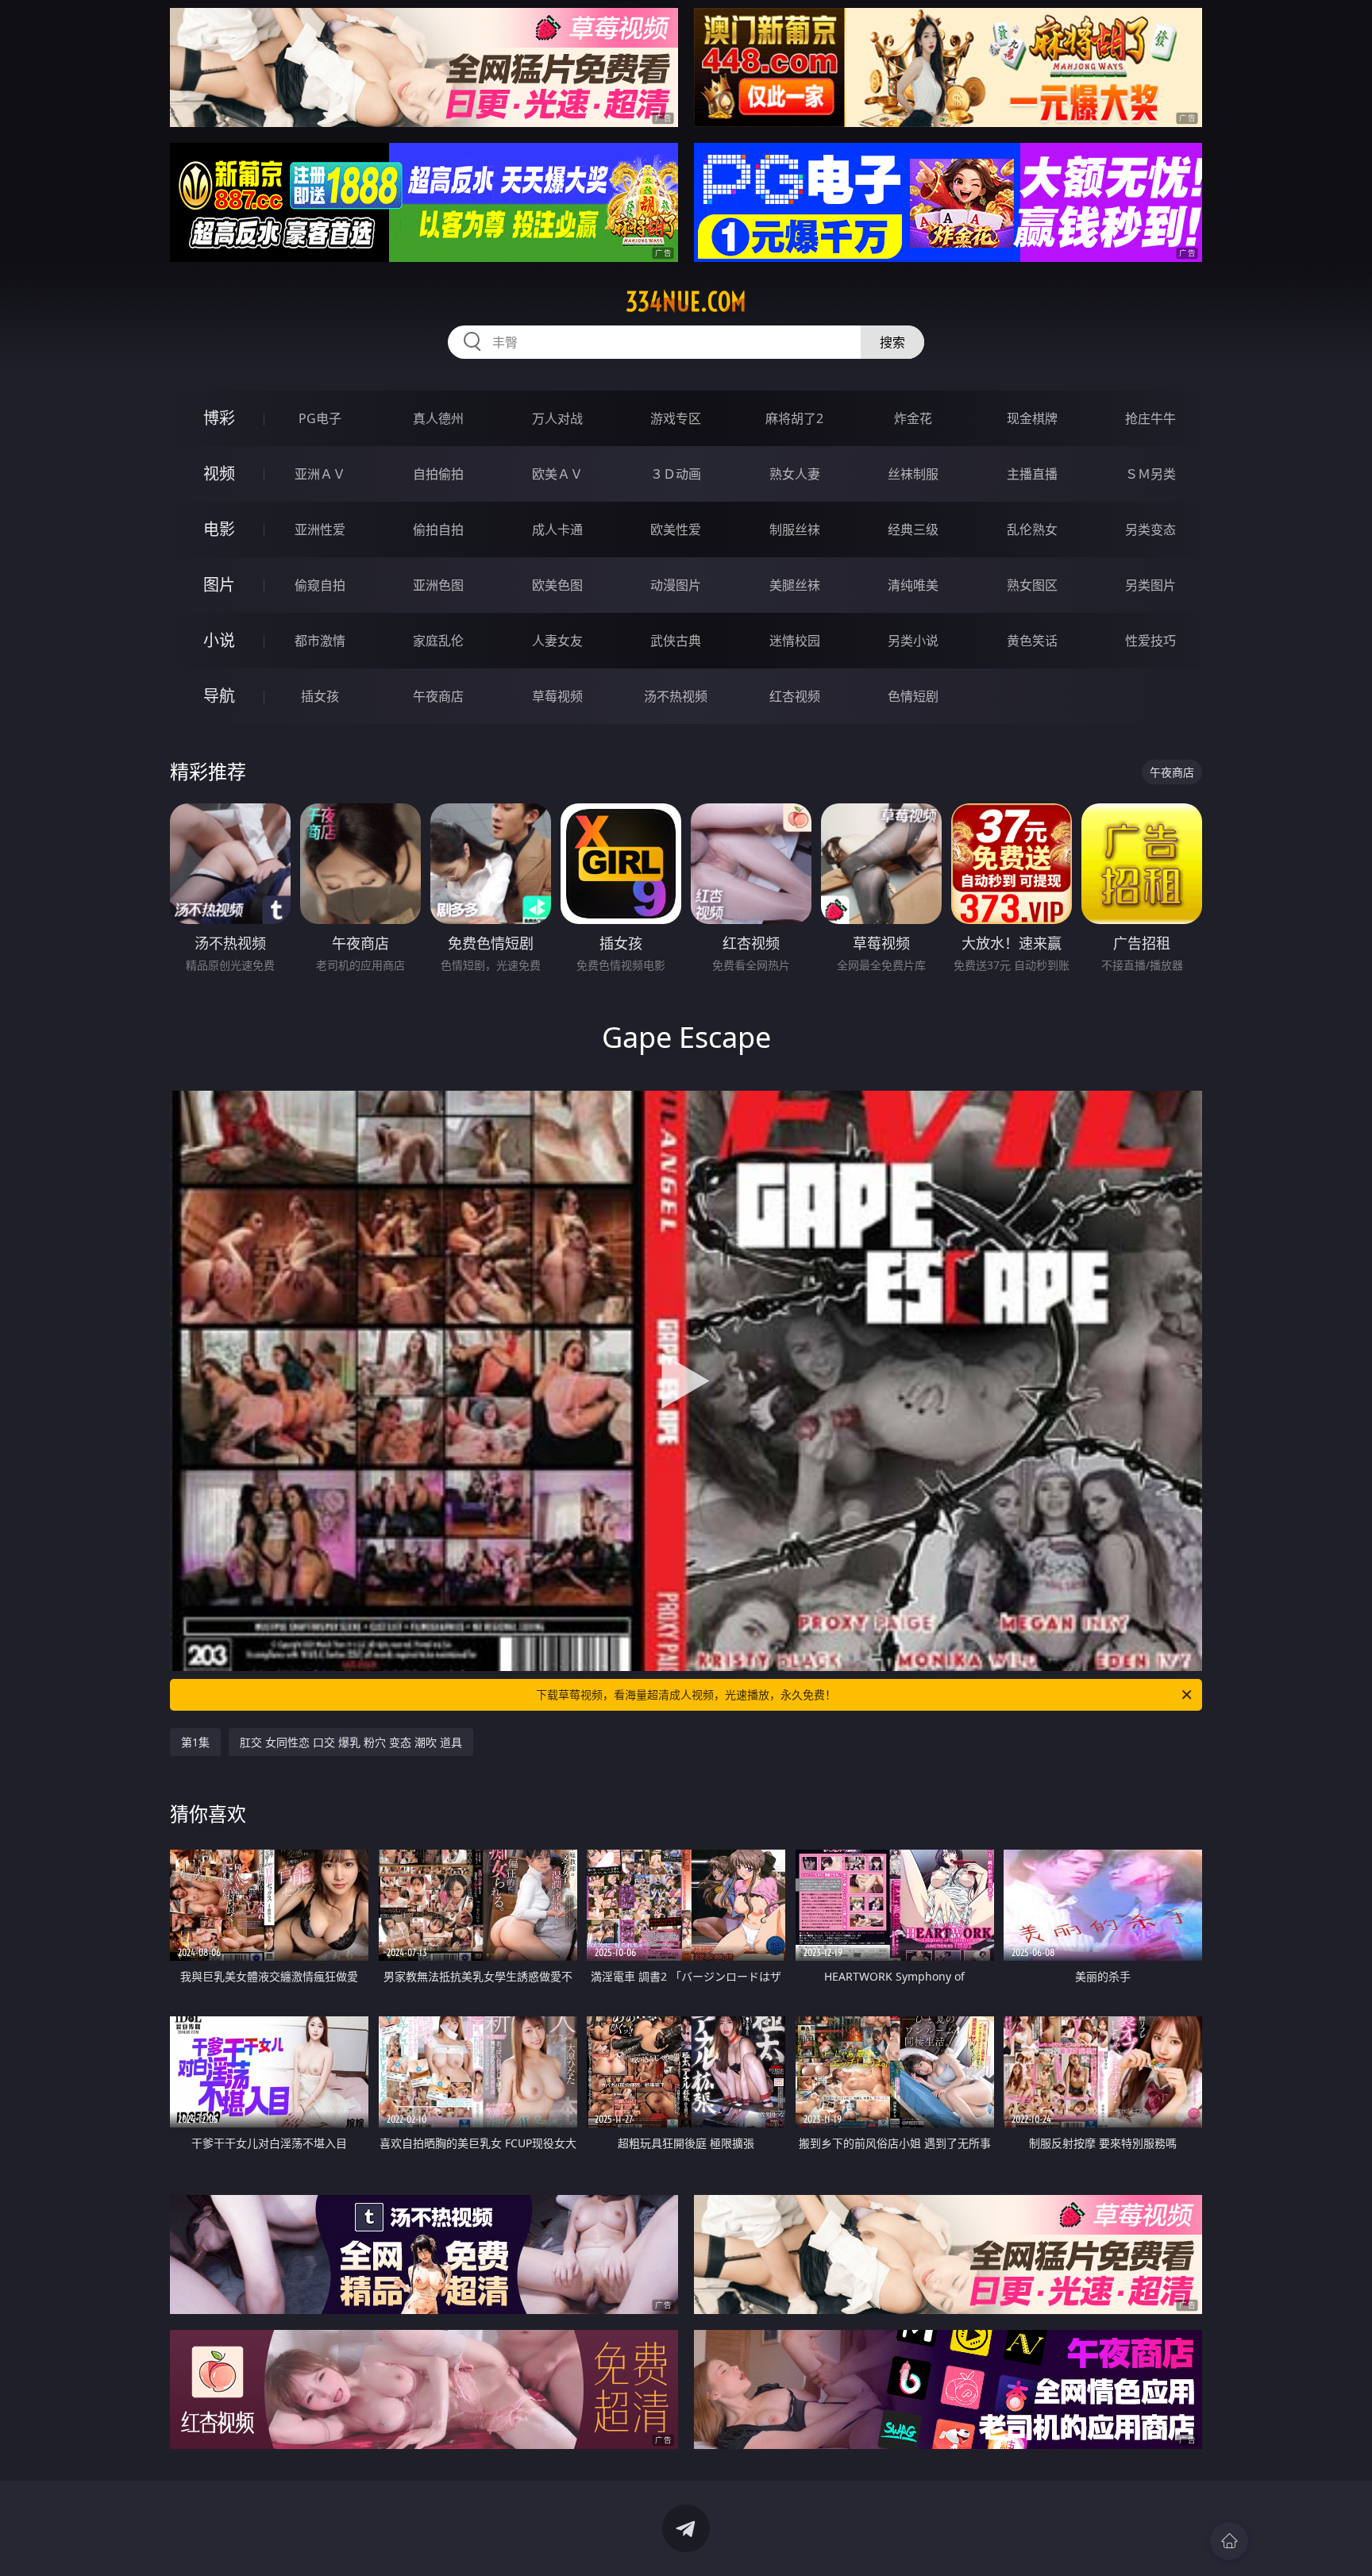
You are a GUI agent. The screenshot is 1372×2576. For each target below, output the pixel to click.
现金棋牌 (1032, 418)
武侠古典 (676, 641)
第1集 (195, 1742)
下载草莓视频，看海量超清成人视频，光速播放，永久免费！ (686, 1694)
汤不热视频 (676, 696)
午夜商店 (438, 696)
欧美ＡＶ (557, 474)
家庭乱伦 (438, 641)
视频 (219, 474)
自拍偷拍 (438, 474)
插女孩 (320, 696)
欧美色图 (557, 585)
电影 (219, 529)
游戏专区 (676, 418)
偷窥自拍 (320, 585)
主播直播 (1032, 474)
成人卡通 (557, 529)
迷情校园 (795, 641)
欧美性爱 (676, 529)
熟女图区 (1032, 585)
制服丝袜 (795, 529)
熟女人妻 (795, 474)
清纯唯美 (913, 585)
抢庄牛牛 (1150, 418)
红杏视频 (795, 696)
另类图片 (1150, 585)
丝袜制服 (913, 474)
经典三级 (913, 529)
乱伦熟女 (1032, 529)
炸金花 (913, 418)
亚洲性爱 (320, 529)
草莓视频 (557, 696)
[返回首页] (1229, 2541)
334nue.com (686, 302)
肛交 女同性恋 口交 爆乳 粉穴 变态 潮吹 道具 (351, 1742)
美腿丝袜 (795, 585)
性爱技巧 (1150, 641)
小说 (219, 640)
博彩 (219, 418)
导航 (219, 696)
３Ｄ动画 (676, 474)
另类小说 (913, 641)
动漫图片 (676, 585)
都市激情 (320, 641)
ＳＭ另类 (1150, 474)
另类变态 (1150, 529)
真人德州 (438, 418)
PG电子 (320, 418)
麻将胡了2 (794, 418)
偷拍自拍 (438, 529)
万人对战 (557, 418)
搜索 (892, 342)
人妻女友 (557, 641)
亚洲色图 (438, 585)
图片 (219, 585)
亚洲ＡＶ (320, 474)
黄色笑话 (1032, 641)
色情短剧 (913, 696)
